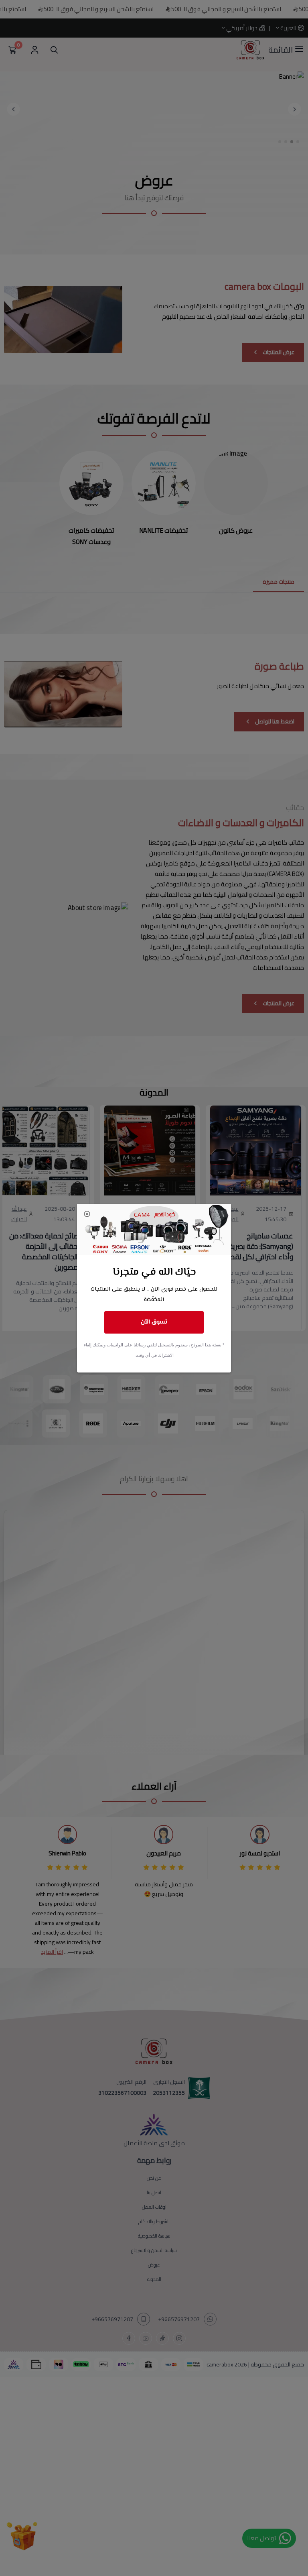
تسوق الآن (154, 1322)
